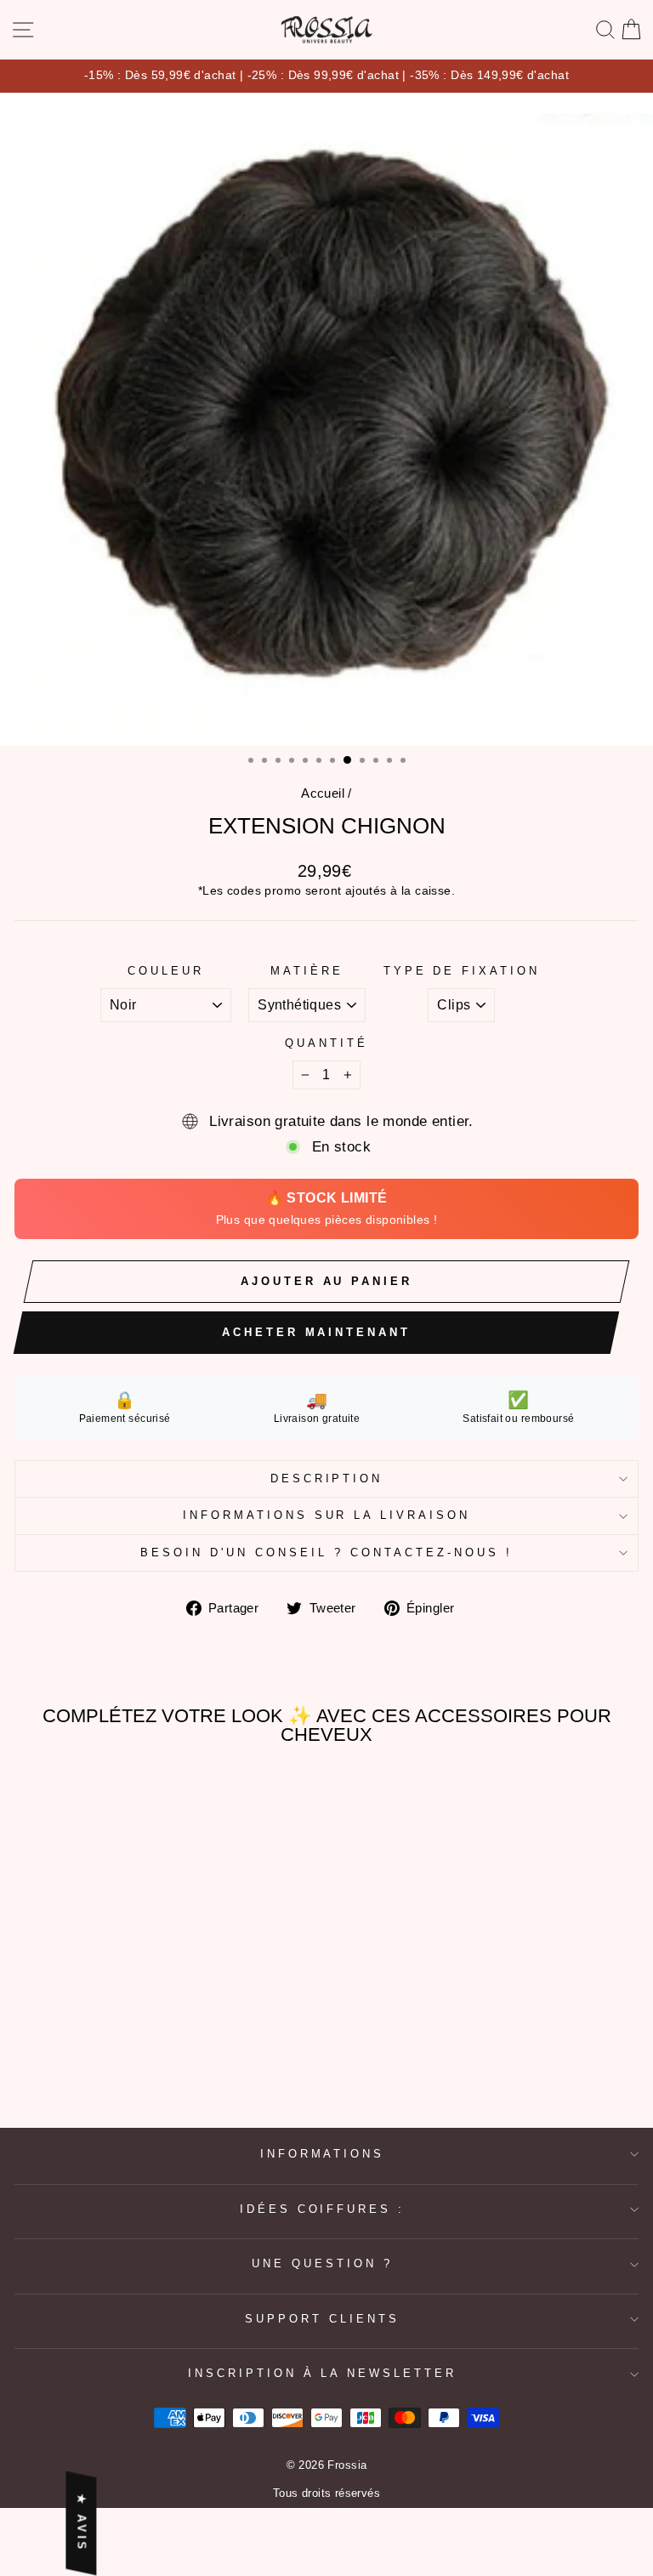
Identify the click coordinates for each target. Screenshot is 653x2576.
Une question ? (322, 2263)
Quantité (326, 1043)
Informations (323, 2154)
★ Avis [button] (81, 2523)
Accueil (323, 793)
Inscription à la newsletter (322, 2373)
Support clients (322, 2319)
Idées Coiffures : (323, 2209)
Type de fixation (462, 971)
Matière (307, 971)
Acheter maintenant (316, 1332)
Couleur (166, 971)
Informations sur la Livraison (326, 1515)
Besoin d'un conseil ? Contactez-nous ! (326, 1552)
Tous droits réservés (326, 2494)
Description (327, 1478)
